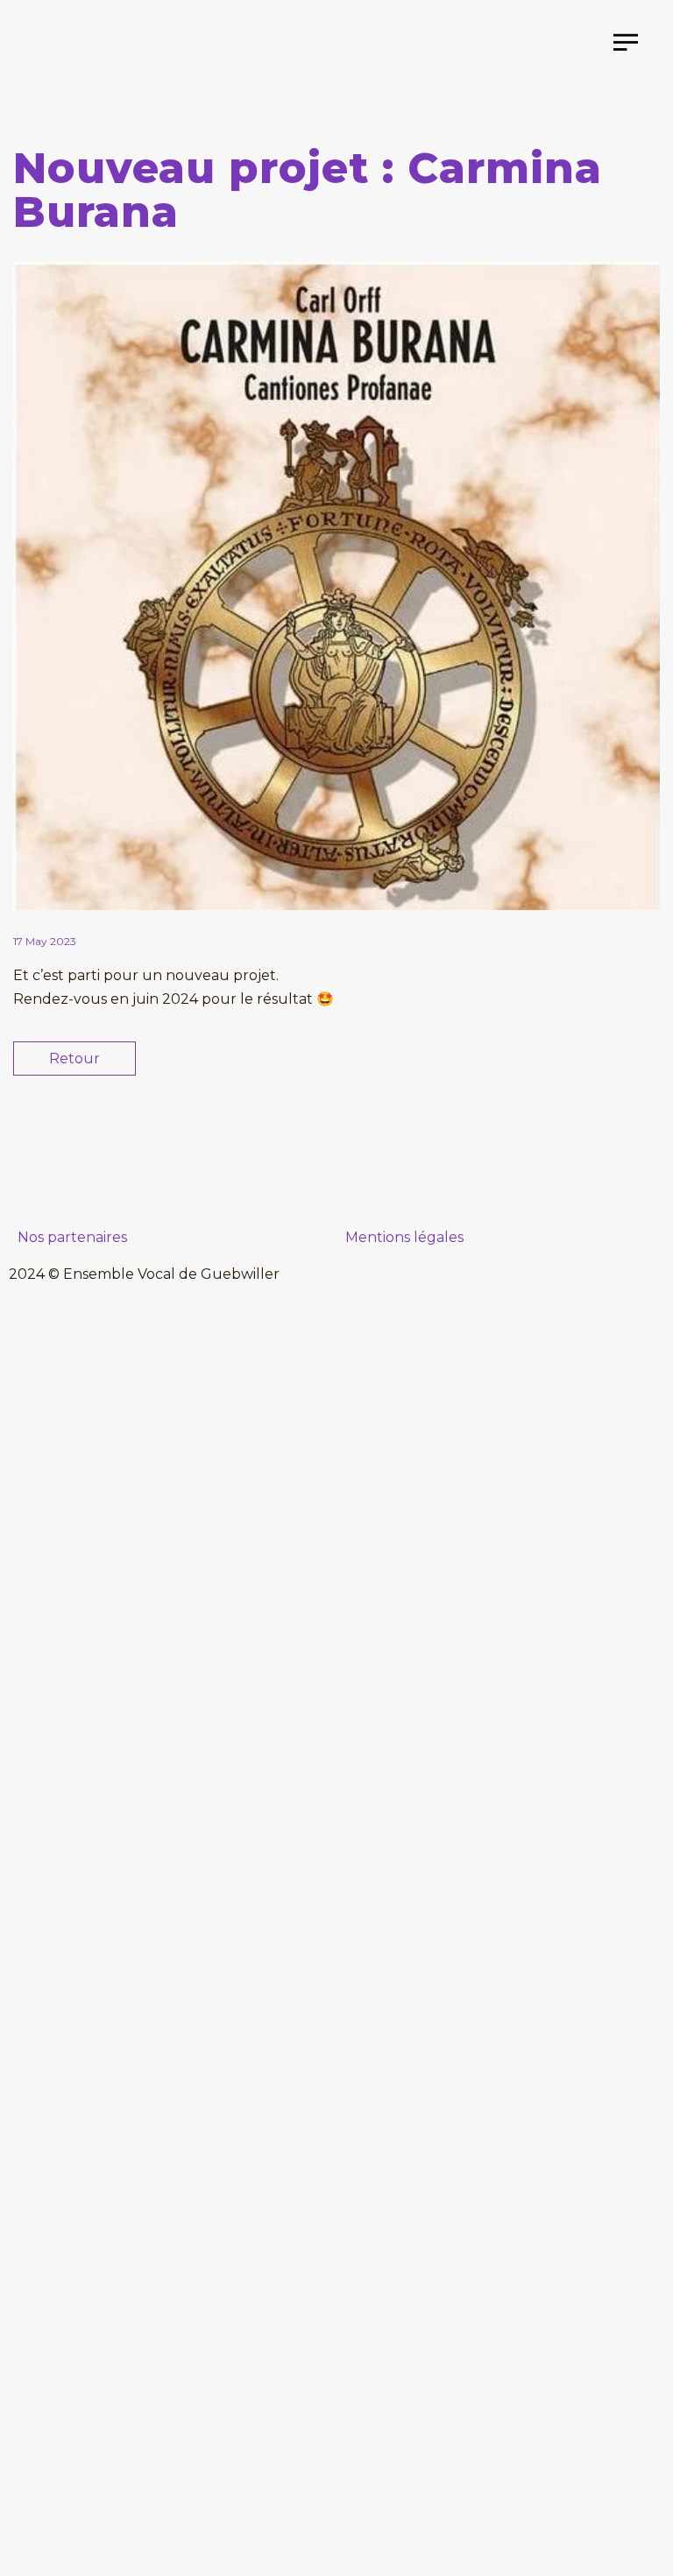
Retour (74, 1059)
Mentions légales (404, 1237)
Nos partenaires (72, 1237)
